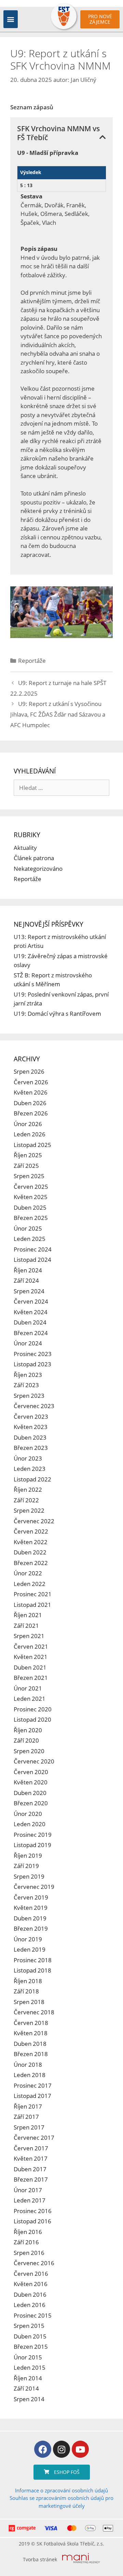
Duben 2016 (30, 2294)
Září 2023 (26, 1385)
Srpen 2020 (29, 1751)
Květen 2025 (31, 1197)
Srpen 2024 (29, 1291)
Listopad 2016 (32, 2221)
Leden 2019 (30, 1949)
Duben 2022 (30, 1552)
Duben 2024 (30, 1322)
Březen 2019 (31, 1928)
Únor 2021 (28, 1688)
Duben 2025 (30, 1207)
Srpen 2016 (29, 2253)
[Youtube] (80, 2449)
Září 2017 (26, 2117)
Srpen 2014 (29, 2399)
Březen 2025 (31, 1218)
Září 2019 (26, 1866)
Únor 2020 (28, 1814)
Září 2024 (26, 1280)
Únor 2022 (28, 1573)
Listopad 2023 (32, 1364)
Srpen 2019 (29, 1876)
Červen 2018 (31, 2023)
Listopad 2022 (32, 1479)
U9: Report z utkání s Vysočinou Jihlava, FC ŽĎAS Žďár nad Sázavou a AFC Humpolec (58, 714)
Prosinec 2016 (33, 2211)
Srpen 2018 (29, 2002)
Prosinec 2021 (33, 1594)
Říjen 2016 (28, 2232)
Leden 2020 (30, 1824)
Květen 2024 (31, 1312)
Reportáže (32, 661)
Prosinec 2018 (33, 1960)
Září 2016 (26, 2242)
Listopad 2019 (32, 1845)
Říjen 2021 (28, 1615)
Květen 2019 (31, 1908)
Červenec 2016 (34, 2263)
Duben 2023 (30, 1437)
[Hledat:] (61, 788)
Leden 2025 (30, 1239)
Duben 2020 (30, 1793)
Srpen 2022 (29, 1510)
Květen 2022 (31, 1542)
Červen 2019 (31, 1897)
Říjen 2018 (28, 1981)
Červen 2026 (31, 1082)
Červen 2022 (31, 1531)
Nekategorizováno (38, 869)
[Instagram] (61, 2449)
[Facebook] (43, 2449)
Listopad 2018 (32, 1970)
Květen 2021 (31, 1657)
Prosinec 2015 (33, 2315)
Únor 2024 (28, 1343)
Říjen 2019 (28, 1855)
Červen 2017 (31, 2148)
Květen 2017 (31, 2158)
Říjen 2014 (28, 2378)
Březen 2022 (31, 1563)
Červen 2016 (31, 2274)
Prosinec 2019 (33, 1835)
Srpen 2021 (29, 1636)
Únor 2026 (28, 1124)
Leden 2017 (30, 2200)
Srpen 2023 (29, 1396)
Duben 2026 (30, 1103)
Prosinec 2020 (33, 1709)
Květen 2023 (31, 1427)
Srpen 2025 (29, 1176)
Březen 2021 (31, 1678)
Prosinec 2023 (33, 1354)
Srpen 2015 (29, 2326)
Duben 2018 (30, 2044)
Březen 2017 (31, 2179)
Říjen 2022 (28, 1490)
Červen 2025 (31, 1187)
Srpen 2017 (29, 2127)
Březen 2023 (31, 1448)
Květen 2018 (31, 2033)
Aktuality (25, 848)
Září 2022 (26, 1500)
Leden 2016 (30, 2305)
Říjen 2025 (28, 1155)
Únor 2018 (28, 2065)
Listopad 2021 (32, 1605)
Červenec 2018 (34, 2012)
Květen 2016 (31, 2284)
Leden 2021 (30, 1699)
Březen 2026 (31, 1113)
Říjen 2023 (28, 1375)
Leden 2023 (30, 1469)
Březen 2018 (31, 2054)
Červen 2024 (31, 1301)
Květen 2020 (31, 1782)
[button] (11, 19)
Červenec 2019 (34, 1887)
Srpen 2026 (29, 1071)
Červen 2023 (31, 1417)
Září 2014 (26, 2388)
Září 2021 (26, 1626)
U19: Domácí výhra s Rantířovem (57, 1014)
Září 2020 (26, 1740)
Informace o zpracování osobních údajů (61, 2490)
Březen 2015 (31, 2347)
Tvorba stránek (40, 2559)
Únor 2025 (28, 1228)
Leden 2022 (30, 1584)
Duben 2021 (30, 1667)
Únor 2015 (28, 2357)
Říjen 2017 (28, 2106)
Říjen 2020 (28, 1730)
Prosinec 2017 (33, 2085)
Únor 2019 (28, 1939)
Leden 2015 (30, 2367)
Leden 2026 (30, 1134)
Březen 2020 (31, 1803)
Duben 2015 (30, 2336)
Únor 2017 (28, 2190)
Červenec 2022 (34, 1521)
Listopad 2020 (32, 1719)
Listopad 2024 (32, 1260)
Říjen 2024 (28, 1270)
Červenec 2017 (34, 2138)
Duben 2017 (30, 2169)
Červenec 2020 (34, 1761)
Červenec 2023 (34, 1406)
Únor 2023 (28, 1458)
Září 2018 (26, 1991)
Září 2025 (26, 1166)
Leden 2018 (30, 2075)
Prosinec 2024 (33, 1249)
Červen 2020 (31, 1772)
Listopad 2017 (32, 2096)
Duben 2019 (30, 1918)
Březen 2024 (31, 1333)
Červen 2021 (31, 1646)
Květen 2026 (31, 1092)
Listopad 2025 (32, 1145)
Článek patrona (34, 858)
